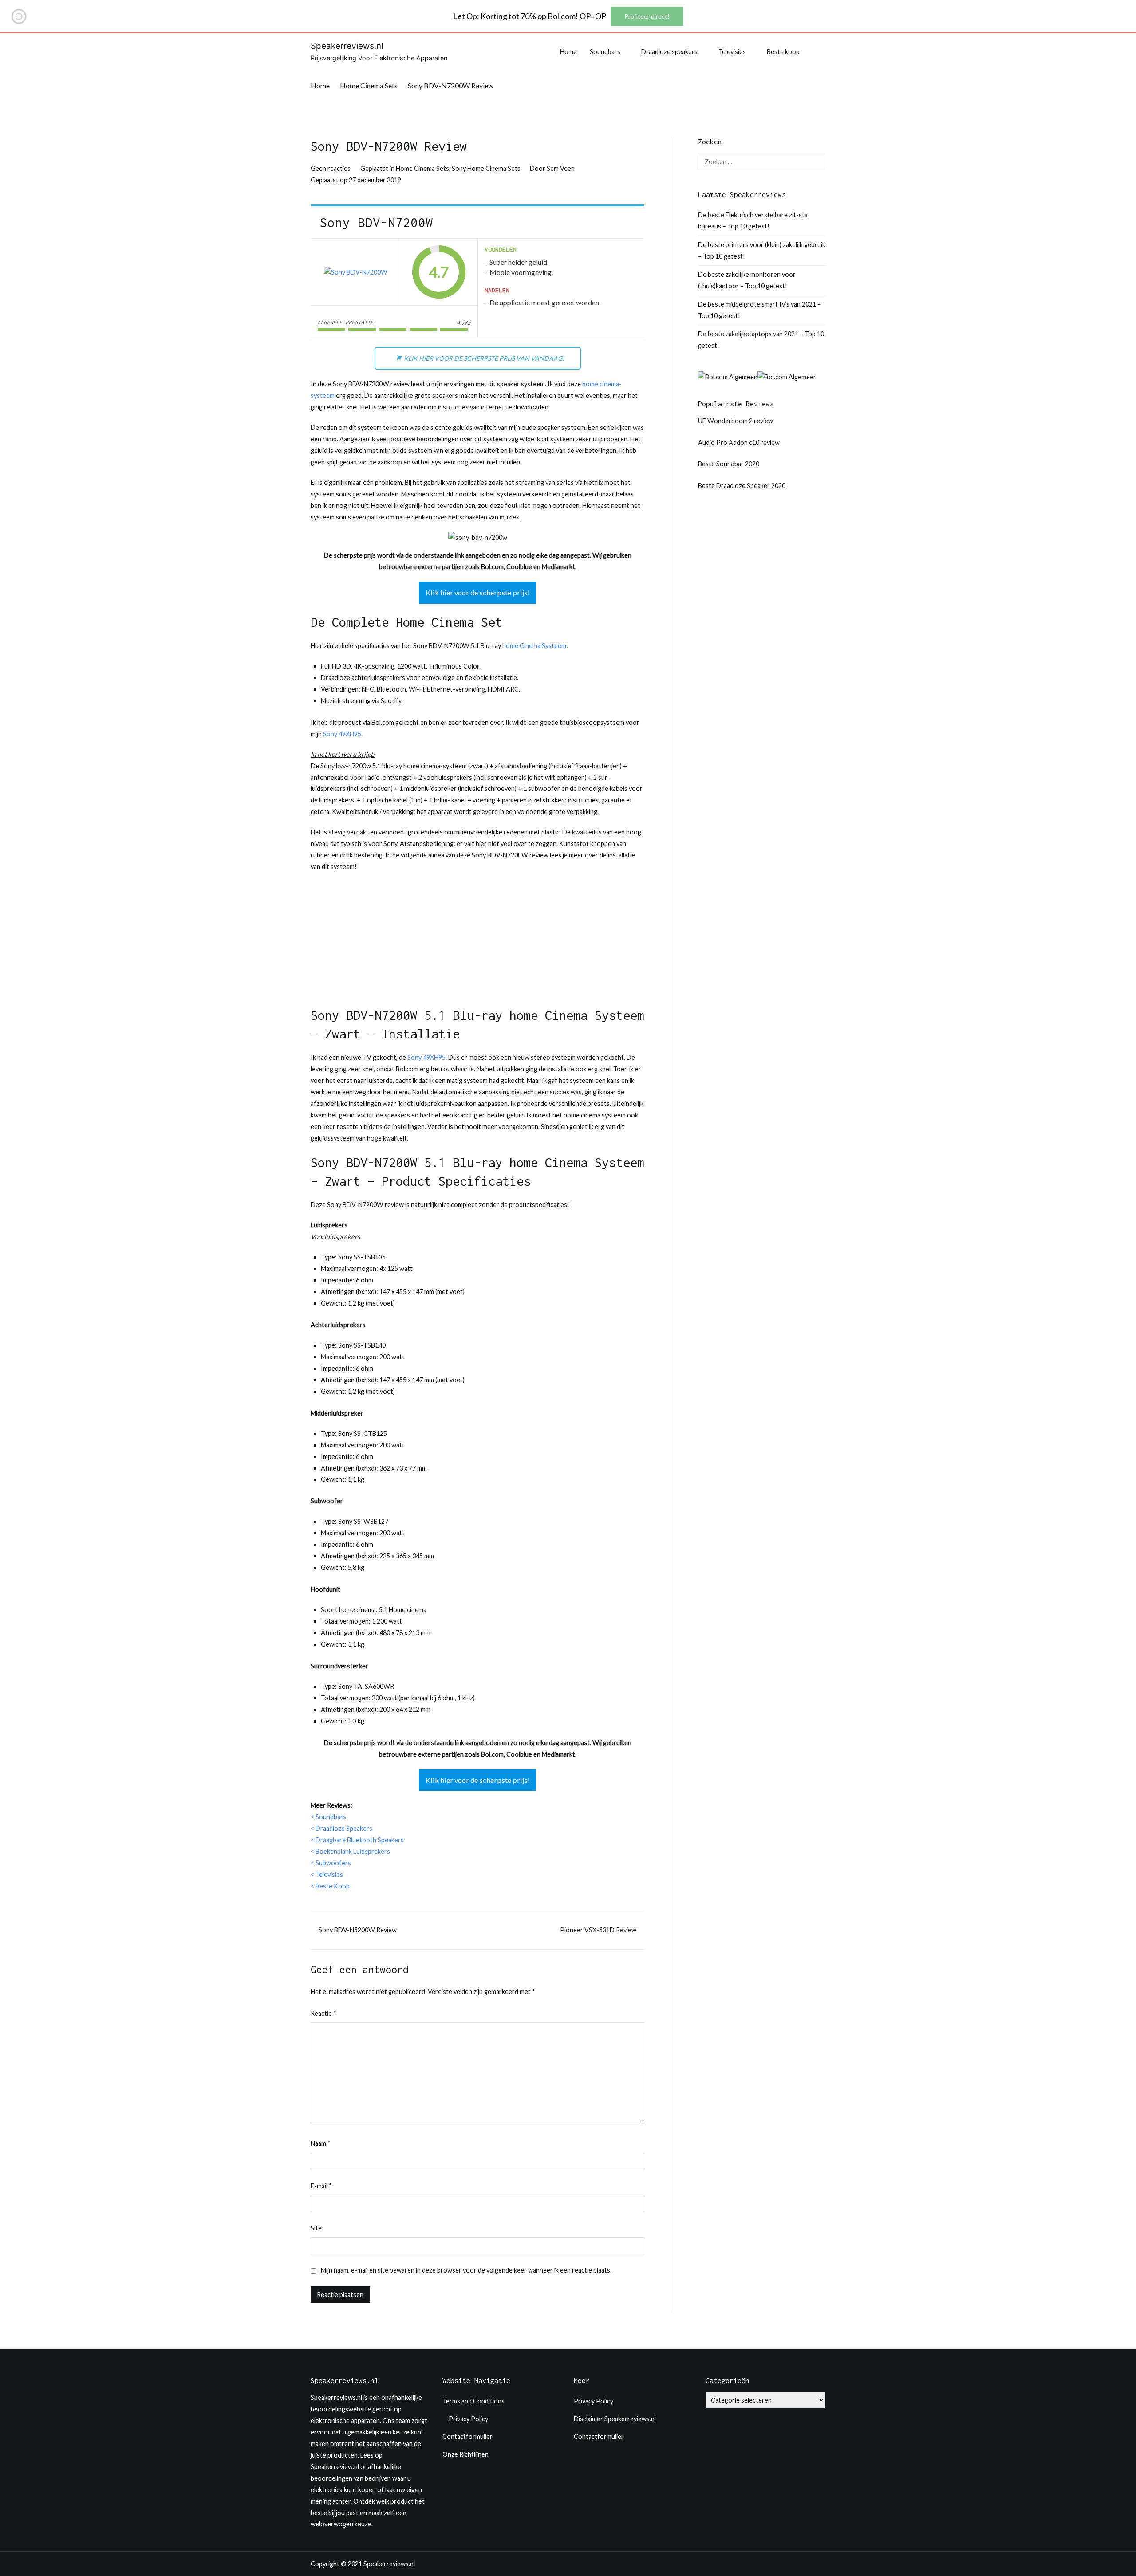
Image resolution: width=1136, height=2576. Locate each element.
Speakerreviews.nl (347, 46)
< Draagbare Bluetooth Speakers (357, 1840)
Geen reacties (331, 168)
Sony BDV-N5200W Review (358, 1930)
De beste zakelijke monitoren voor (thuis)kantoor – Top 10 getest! (747, 280)
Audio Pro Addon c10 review (739, 442)
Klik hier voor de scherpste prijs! (478, 592)
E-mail (321, 2186)
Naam (321, 2143)
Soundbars (605, 52)
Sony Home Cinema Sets (486, 168)
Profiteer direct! (647, 16)
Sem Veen (561, 168)
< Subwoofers (331, 1863)
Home (568, 52)
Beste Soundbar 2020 (729, 464)
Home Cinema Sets (422, 168)
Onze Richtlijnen (465, 2454)
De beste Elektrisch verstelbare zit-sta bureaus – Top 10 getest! (753, 221)
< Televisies (327, 1874)
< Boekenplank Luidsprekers (350, 1851)
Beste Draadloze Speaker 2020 (742, 486)
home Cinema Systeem (534, 646)
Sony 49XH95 (342, 734)
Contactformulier (467, 2436)
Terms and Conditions (473, 2401)
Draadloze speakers (669, 52)
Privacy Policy (468, 2419)
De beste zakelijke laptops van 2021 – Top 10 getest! (761, 340)
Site (316, 2228)
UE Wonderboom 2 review (736, 421)
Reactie (323, 2013)
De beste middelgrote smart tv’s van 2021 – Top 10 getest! (759, 310)
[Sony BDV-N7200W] (356, 272)
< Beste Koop (330, 1886)
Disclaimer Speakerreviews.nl (615, 2419)
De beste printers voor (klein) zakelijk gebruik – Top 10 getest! (762, 250)
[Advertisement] (477, 944)
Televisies (732, 52)
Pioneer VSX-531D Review (598, 1930)
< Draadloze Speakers (341, 1828)
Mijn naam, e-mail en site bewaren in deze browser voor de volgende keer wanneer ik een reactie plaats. (466, 2270)
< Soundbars (328, 1817)
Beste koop (783, 52)
